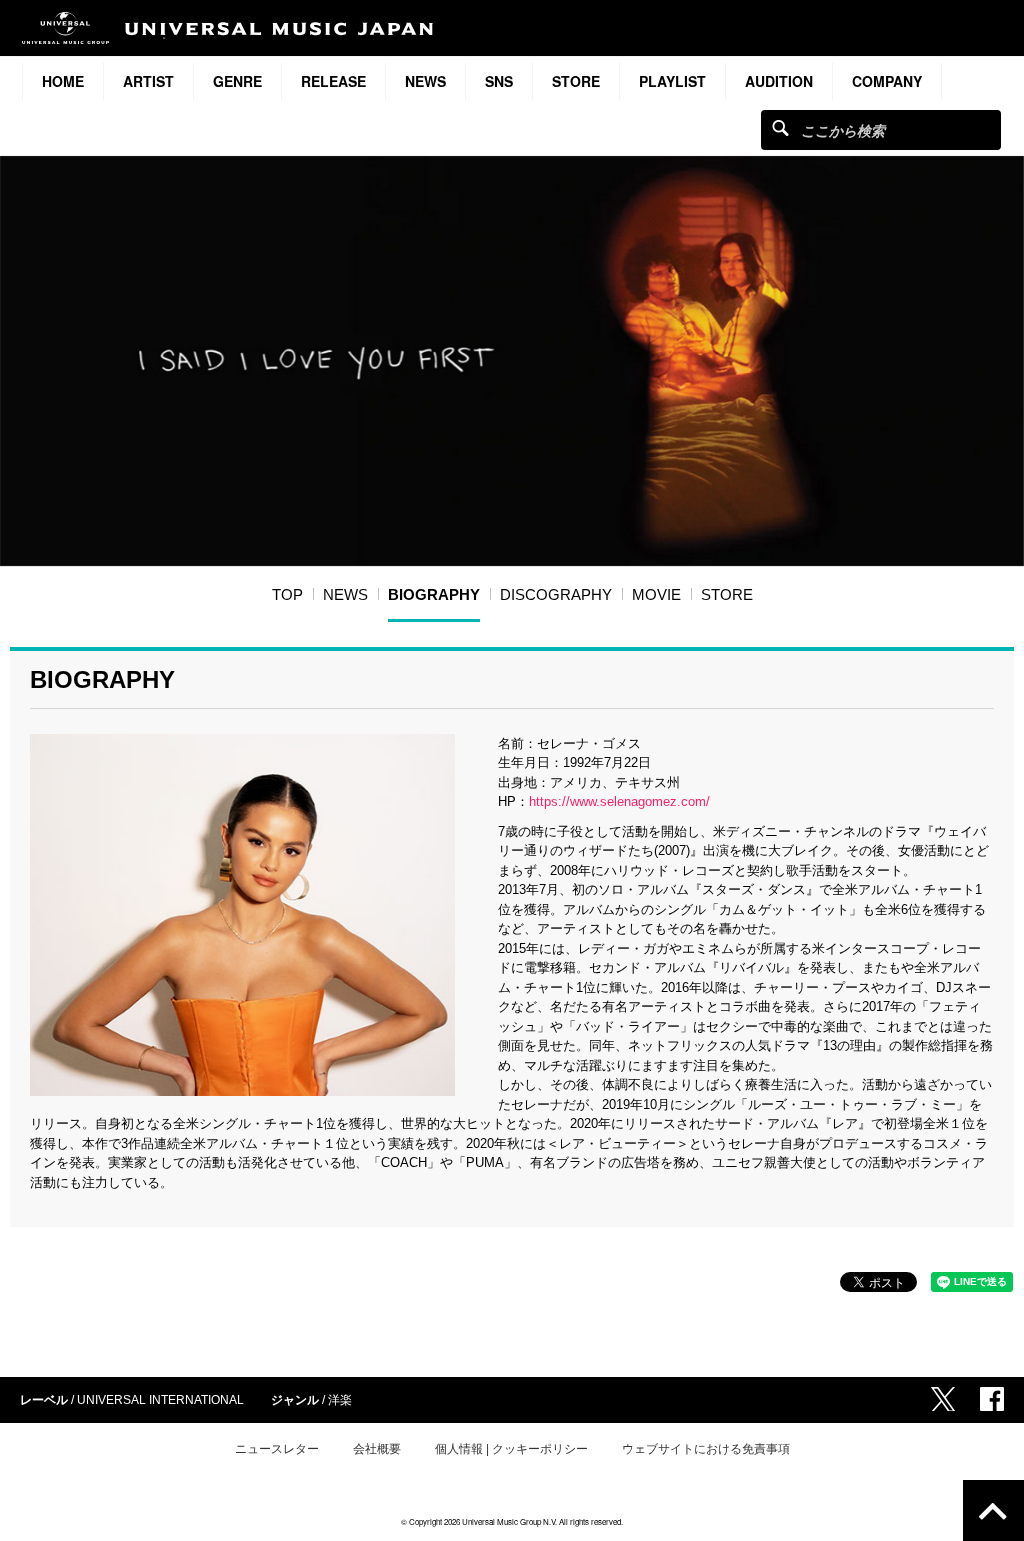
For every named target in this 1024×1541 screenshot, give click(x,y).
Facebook (992, 1399)
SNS (499, 81)
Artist (148, 81)
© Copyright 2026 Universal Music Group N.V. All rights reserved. (512, 1521)
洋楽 (340, 1400)
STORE (576, 81)
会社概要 (377, 1449)
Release (333, 81)
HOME (63, 81)
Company (887, 81)
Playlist (672, 81)
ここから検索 (780, 127)
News (425, 81)
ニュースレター (277, 1449)
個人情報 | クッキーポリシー (511, 1449)
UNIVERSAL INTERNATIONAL (160, 1400)
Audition (779, 81)
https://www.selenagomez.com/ (619, 801)
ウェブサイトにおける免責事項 (706, 1449)
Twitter (943, 1399)
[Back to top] (993, 1510)
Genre (237, 81)
